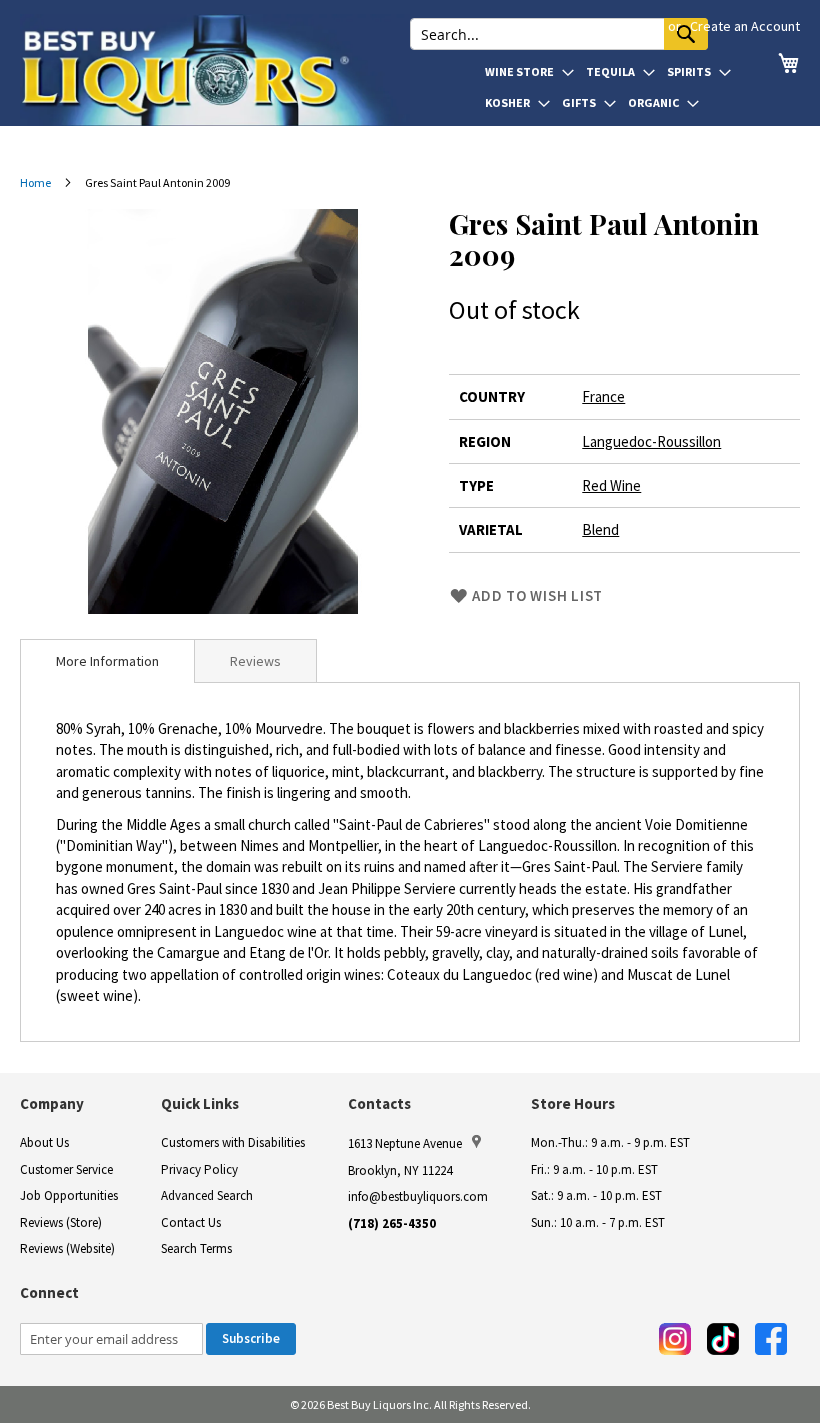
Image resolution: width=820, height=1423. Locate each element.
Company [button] (52, 1103)
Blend (600, 529)
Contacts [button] (379, 1103)
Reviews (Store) (61, 1222)
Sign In (640, 26)
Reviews (255, 661)
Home (35, 182)
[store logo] (215, 70)
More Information (107, 661)
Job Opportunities (69, 1195)
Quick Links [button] (200, 1103)
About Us (44, 1142)
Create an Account (745, 26)
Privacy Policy (199, 1169)
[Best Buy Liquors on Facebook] (771, 1339)
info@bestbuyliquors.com (418, 1196)
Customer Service (66, 1169)
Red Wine (611, 485)
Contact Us (191, 1222)
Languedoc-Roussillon (651, 441)
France (603, 396)
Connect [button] (49, 1292)
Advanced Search (207, 1195)
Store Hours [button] (573, 1103)
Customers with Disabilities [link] (233, 1142)
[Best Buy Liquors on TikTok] (723, 1339)
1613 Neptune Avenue (405, 1143)
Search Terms (196, 1248)
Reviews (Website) (67, 1248)
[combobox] (559, 34)
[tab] (107, 661)
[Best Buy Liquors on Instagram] (675, 1339)
